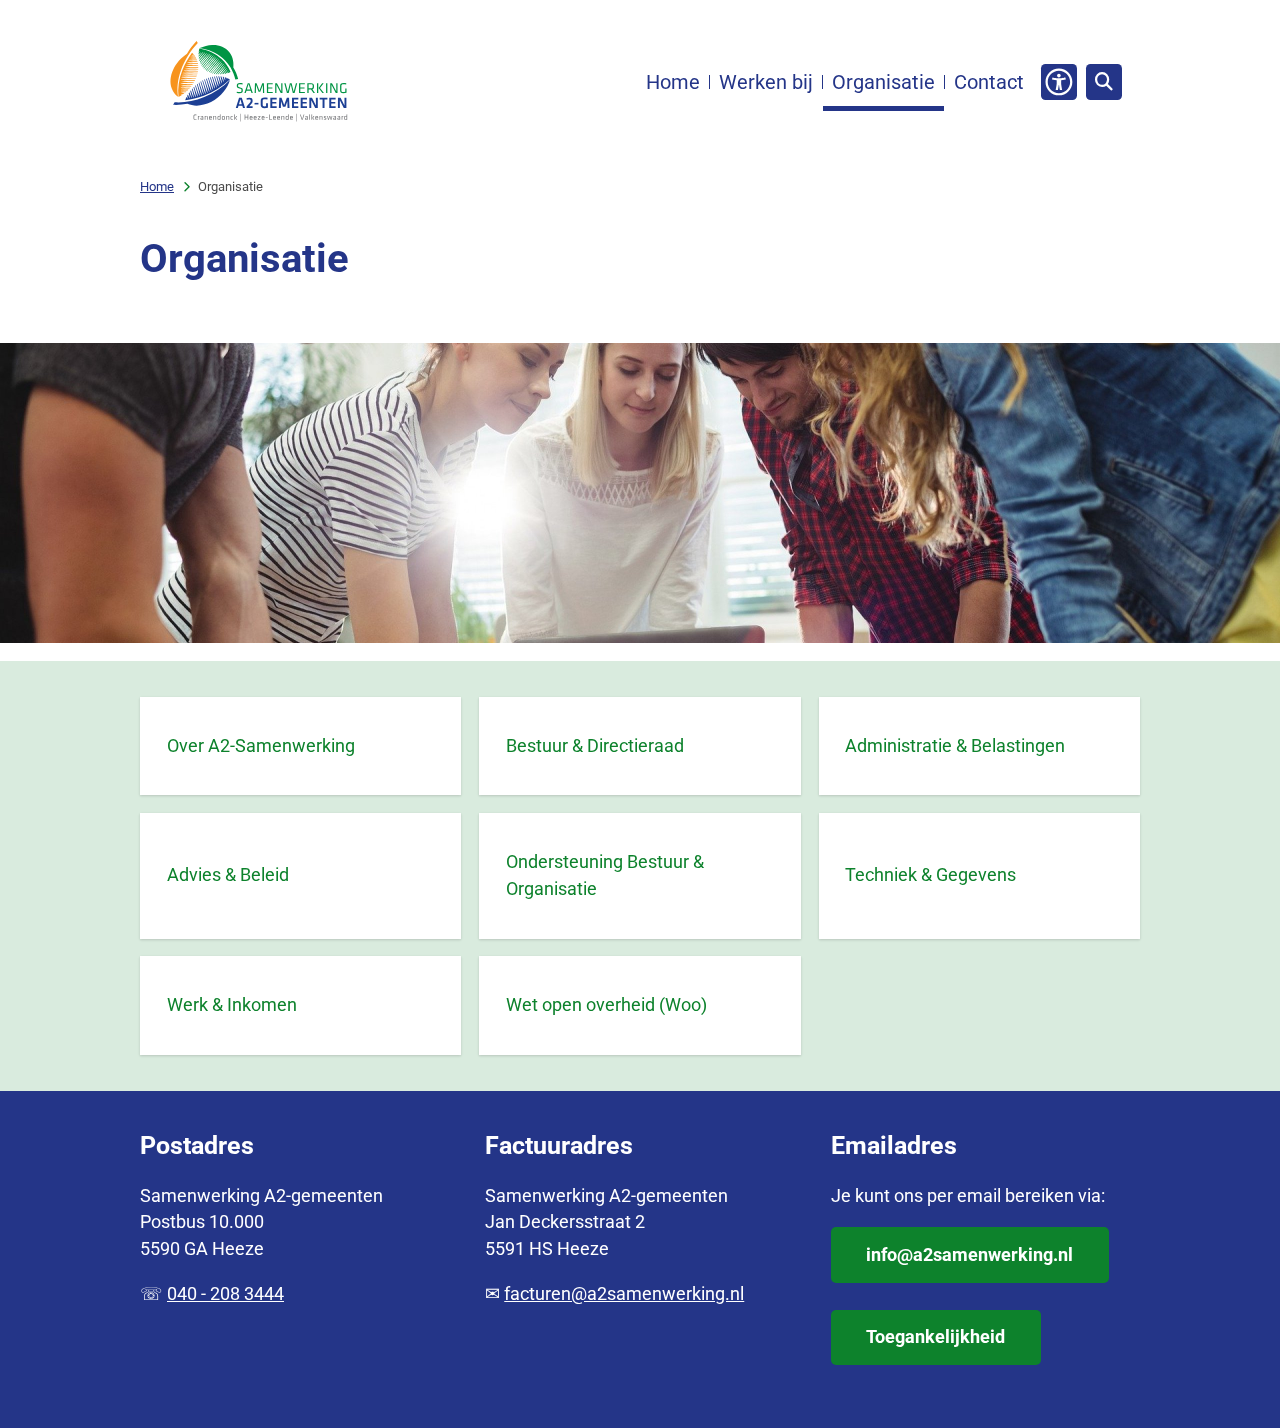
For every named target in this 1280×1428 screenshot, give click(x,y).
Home (157, 186)
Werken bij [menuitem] (766, 82)
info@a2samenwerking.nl (969, 1254)
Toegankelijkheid (935, 1336)
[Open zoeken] (1104, 82)
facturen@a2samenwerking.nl (624, 1293)
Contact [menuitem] (989, 82)
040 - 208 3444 (225, 1293)
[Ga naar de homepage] (258, 82)
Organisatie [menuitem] (883, 82)
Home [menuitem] (673, 82)
